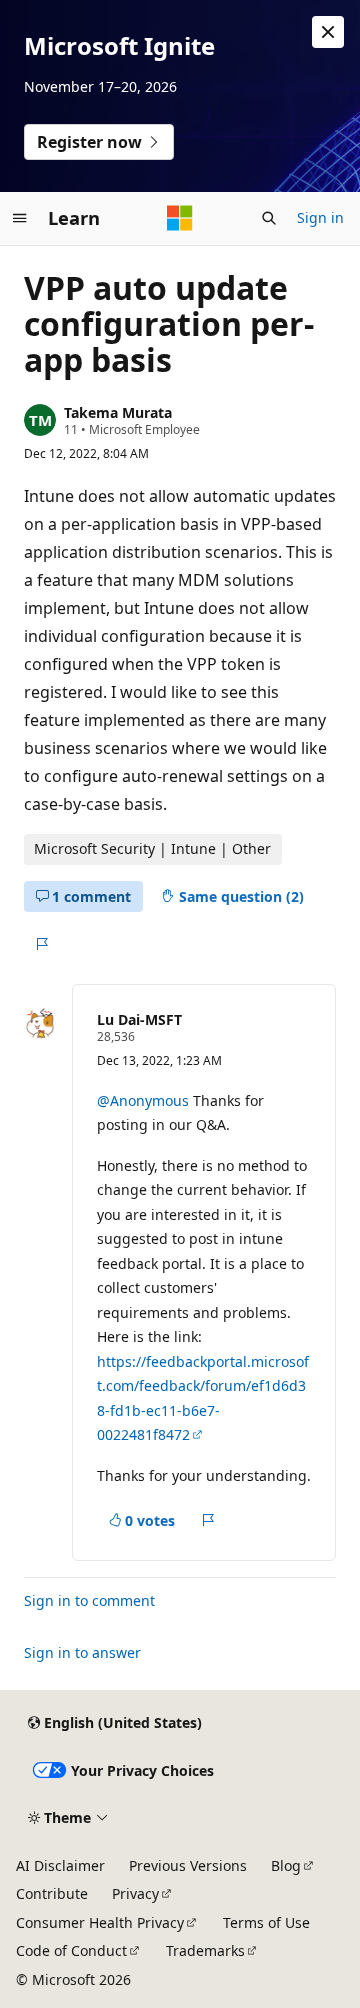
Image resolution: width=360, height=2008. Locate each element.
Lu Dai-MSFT (139, 1019)
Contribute (52, 1893)
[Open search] (269, 218)
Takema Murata (118, 412)
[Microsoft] (180, 218)
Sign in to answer (82, 1652)
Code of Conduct (71, 1950)
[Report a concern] (41, 944)
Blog (286, 1865)
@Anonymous (145, 1100)
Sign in (320, 217)
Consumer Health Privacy (100, 1922)
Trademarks (205, 1950)
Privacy (135, 1893)
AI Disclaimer (60, 1865)
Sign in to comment (89, 1600)
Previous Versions (188, 1865)
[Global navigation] (20, 218)
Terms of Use (266, 1922)
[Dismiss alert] (328, 32)
